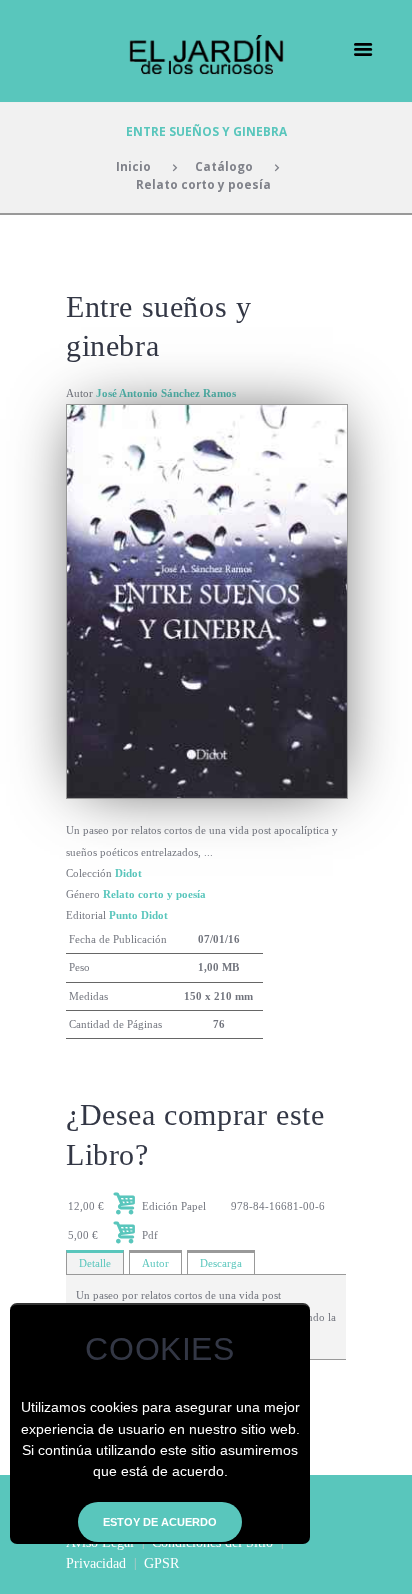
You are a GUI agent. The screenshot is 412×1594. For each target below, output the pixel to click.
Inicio (133, 166)
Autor (155, 1263)
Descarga (221, 1263)
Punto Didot (138, 915)
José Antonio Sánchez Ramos (166, 393)
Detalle (95, 1263)
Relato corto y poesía (203, 184)
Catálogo (224, 166)
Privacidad (96, 1563)
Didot (128, 873)
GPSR (161, 1563)
